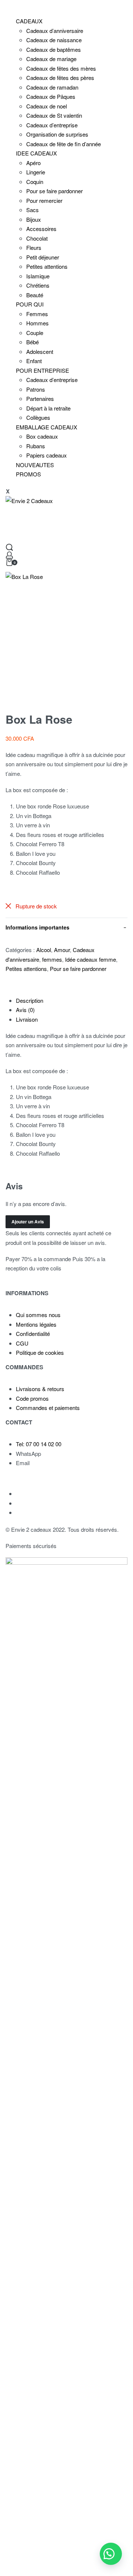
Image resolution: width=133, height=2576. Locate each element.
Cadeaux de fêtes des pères (60, 78)
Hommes (37, 323)
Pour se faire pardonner (54, 191)
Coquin (35, 182)
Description (30, 1000)
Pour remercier (44, 200)
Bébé (33, 342)
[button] (111, 2554)
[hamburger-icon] (6, 6)
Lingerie (36, 172)
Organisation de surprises (57, 134)
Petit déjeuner (43, 257)
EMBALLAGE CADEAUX (47, 427)
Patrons (36, 389)
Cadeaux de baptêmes (54, 49)
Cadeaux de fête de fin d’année (64, 144)
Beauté (35, 295)
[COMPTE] (9, 555)
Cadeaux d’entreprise (52, 125)
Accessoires (41, 229)
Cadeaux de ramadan (52, 87)
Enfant (34, 361)
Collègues (38, 417)
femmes (52, 959)
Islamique (38, 276)
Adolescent (40, 351)
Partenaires (40, 398)
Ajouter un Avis (28, 1222)
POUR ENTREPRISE (42, 370)
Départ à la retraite (48, 408)
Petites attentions (47, 266)
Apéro (33, 163)
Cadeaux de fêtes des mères (61, 68)
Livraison (27, 1019)
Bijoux (34, 219)
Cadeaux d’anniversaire (55, 31)
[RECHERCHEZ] (9, 547)
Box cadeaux (42, 436)
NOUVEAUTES (35, 465)
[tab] (72, 1001)
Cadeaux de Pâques (51, 96)
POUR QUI (30, 304)
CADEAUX (29, 21)
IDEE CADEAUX (36, 153)
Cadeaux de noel (47, 106)
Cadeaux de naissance (54, 40)
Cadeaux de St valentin (54, 115)
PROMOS (28, 474)
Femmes (37, 314)
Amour (62, 950)
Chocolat (37, 238)
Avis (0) (25, 1010)
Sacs (33, 210)
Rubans (36, 446)
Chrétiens (38, 285)
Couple (35, 333)
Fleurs (34, 247)
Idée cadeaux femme (91, 959)
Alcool (44, 950)
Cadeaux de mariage (51, 59)
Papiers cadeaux (47, 455)
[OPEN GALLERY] (66, 633)
